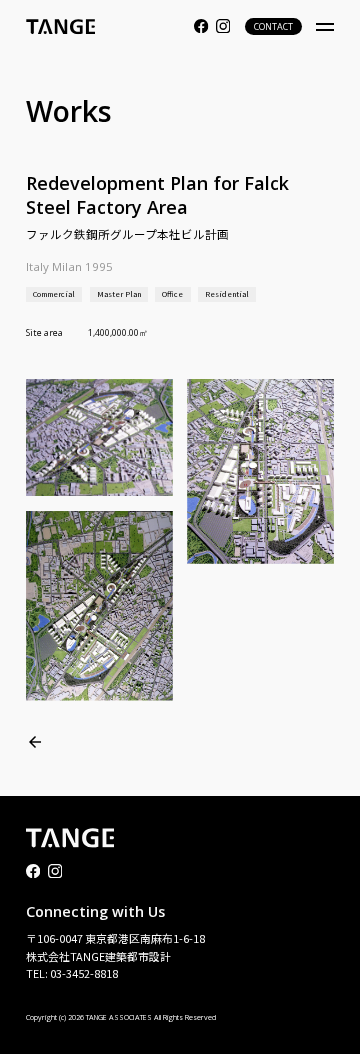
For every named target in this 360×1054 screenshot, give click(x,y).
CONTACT (273, 26)
